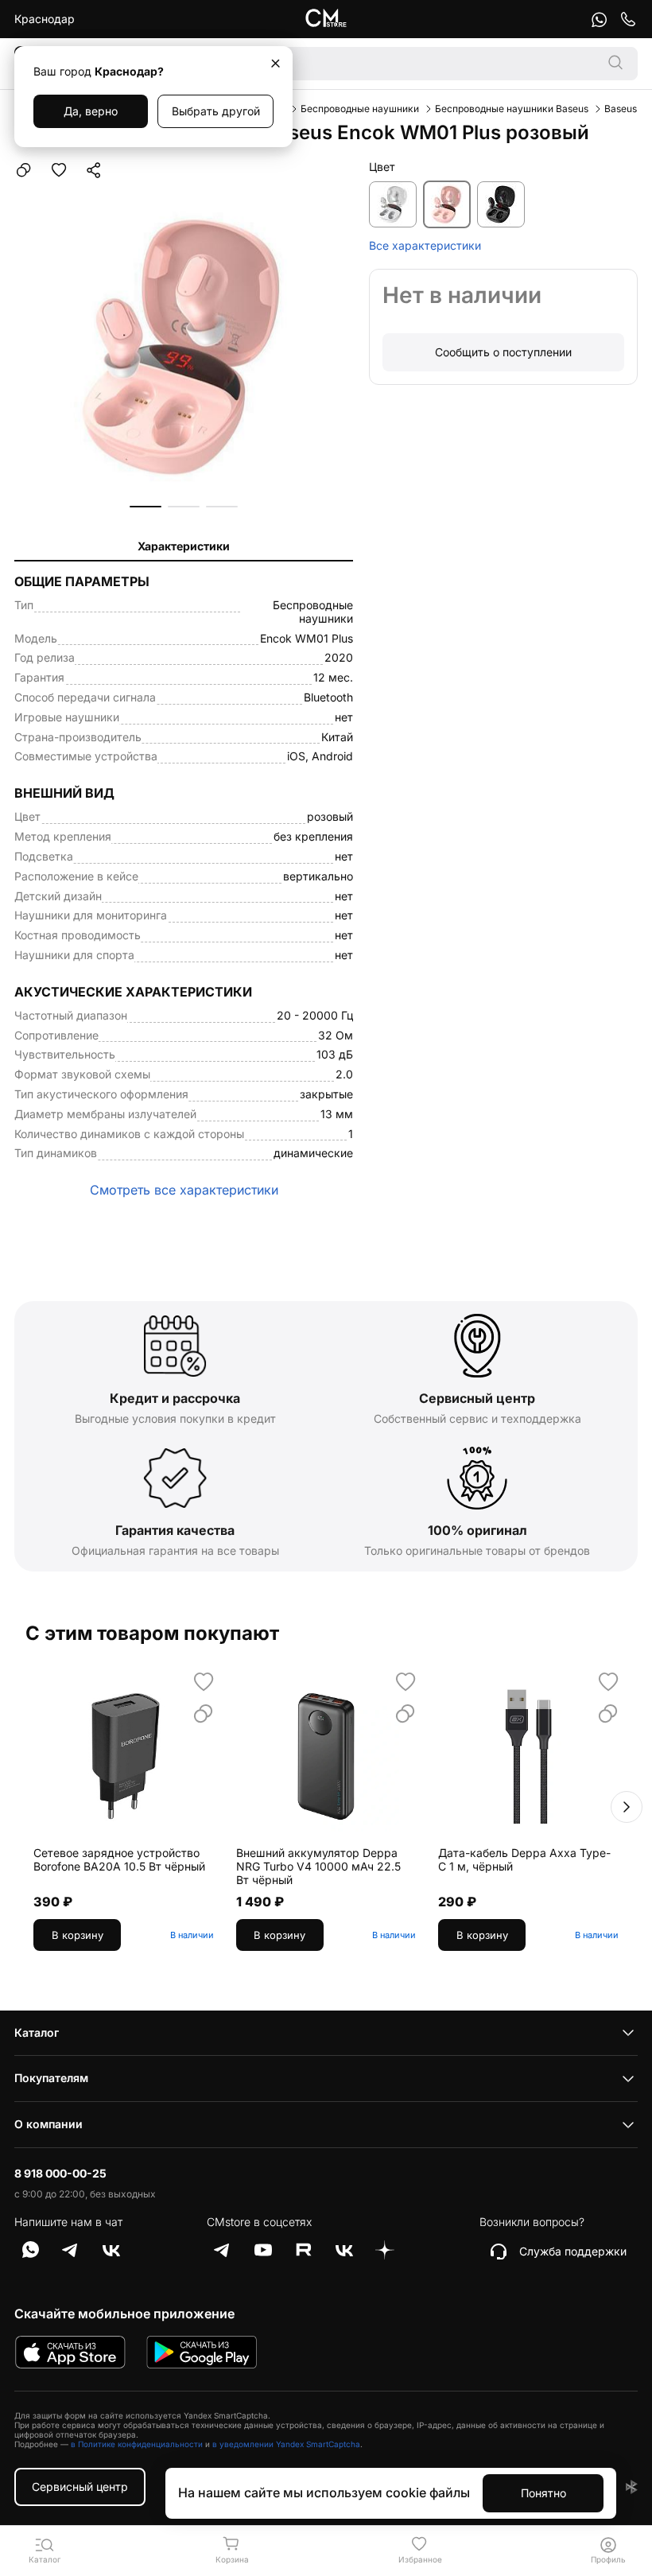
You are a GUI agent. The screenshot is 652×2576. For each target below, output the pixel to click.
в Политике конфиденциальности (137, 2444)
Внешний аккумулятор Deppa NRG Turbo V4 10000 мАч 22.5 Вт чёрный (318, 1867)
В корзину (78, 1935)
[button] (146, 507)
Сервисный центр (80, 2487)
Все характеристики (425, 246)
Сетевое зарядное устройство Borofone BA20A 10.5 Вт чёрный (119, 1860)
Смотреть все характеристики (184, 1190)
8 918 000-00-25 (60, 2174)
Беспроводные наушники (360, 109)
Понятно (543, 2493)
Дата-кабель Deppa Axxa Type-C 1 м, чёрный (524, 1860)
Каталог (37, 2032)
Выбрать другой (216, 111)
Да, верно (91, 111)
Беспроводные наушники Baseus (512, 109)
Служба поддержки (573, 2251)
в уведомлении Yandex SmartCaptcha (286, 2444)
